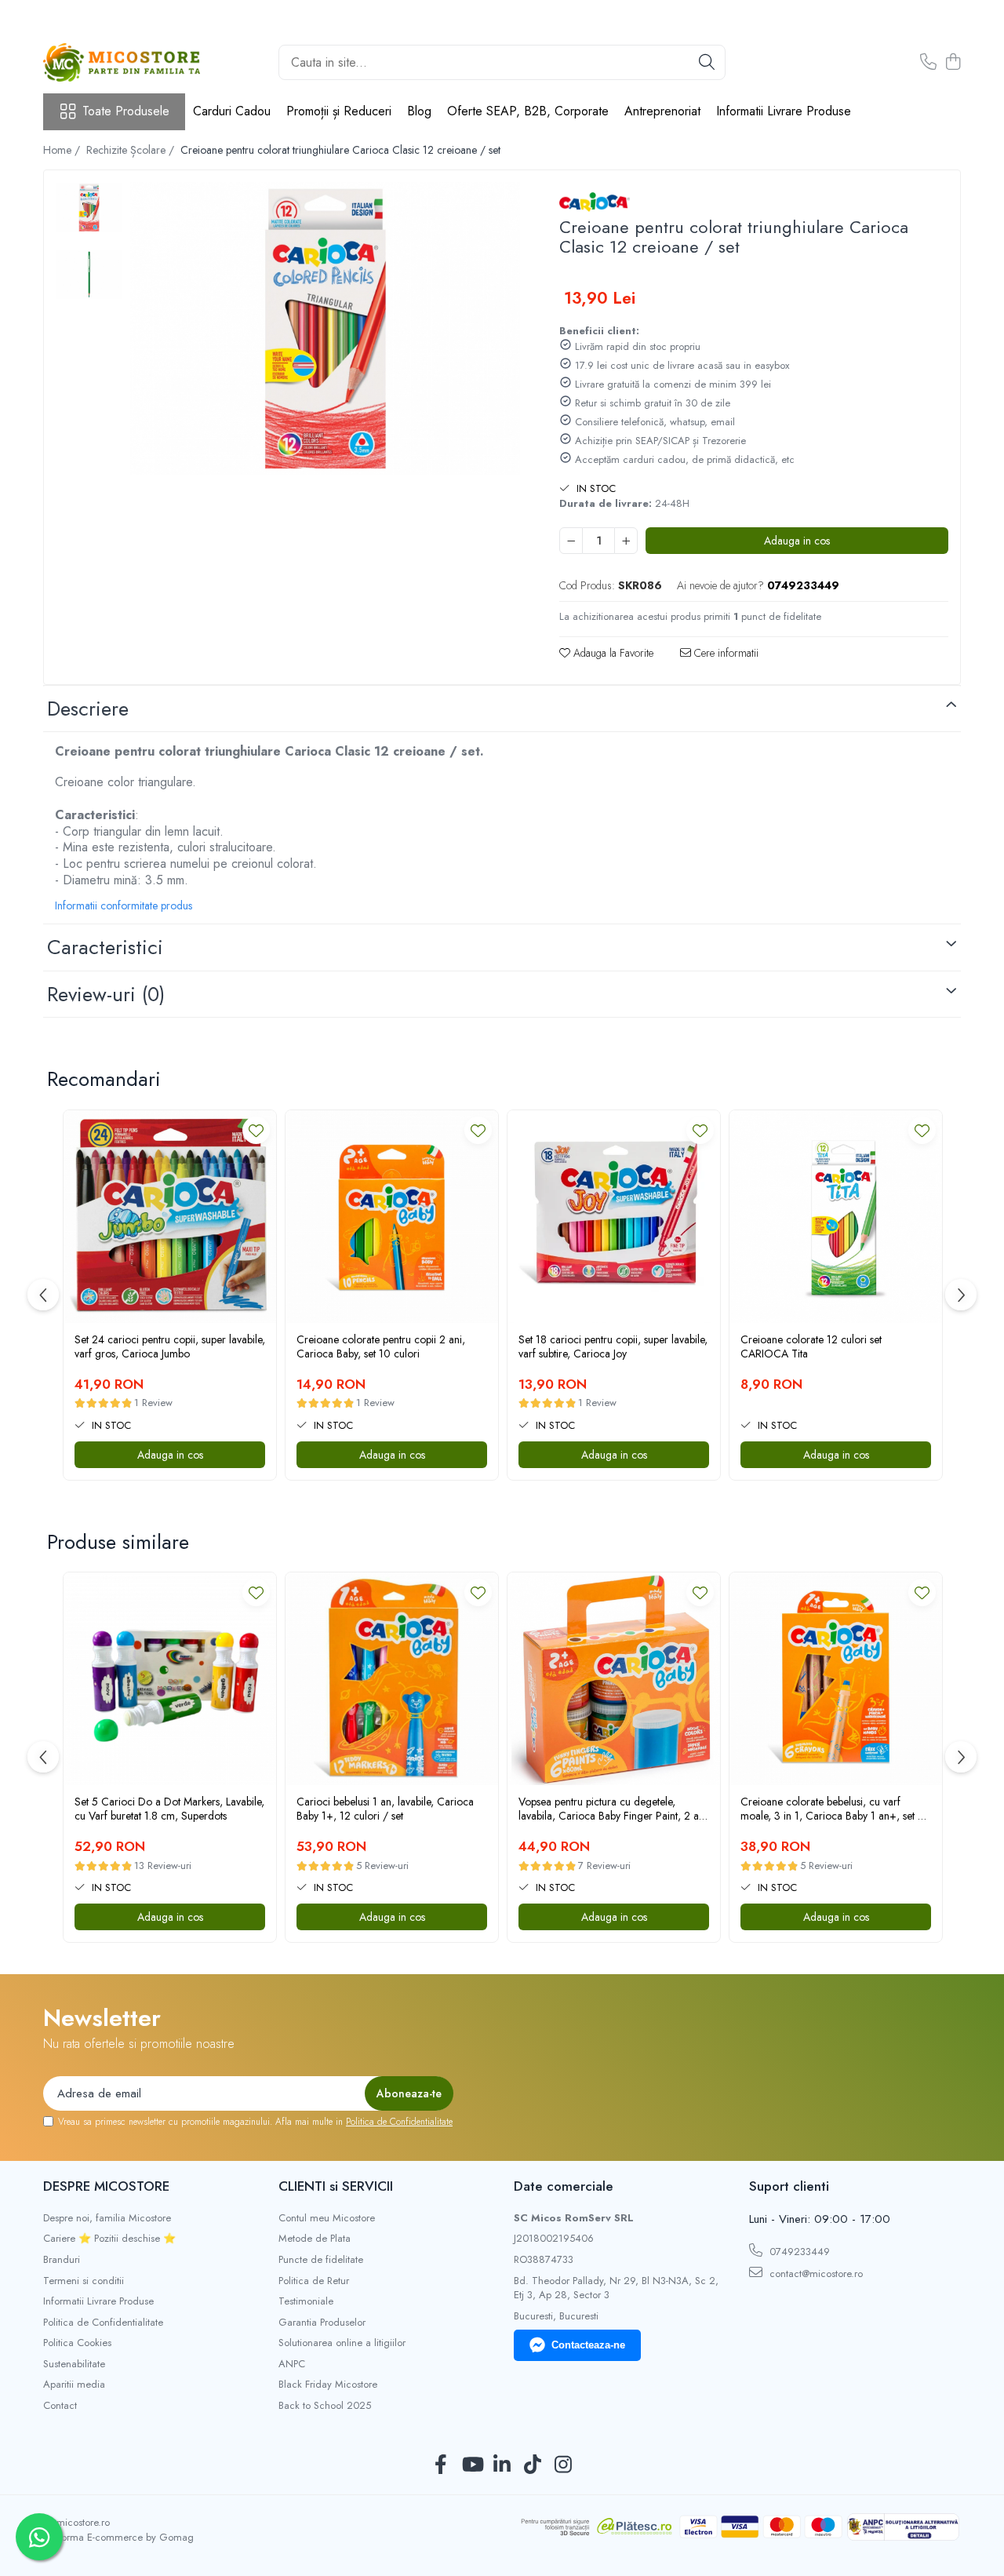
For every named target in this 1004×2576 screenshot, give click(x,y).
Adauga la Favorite (612, 653)
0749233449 (798, 2252)
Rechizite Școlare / (132, 150)
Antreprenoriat (662, 111)
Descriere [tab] (88, 709)
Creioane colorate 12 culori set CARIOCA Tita (811, 1346)
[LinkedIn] (502, 2465)
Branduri (62, 2260)
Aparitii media (74, 2385)
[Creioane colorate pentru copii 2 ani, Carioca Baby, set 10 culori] (392, 1217)
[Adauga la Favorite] (256, 1130)
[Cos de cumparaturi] (953, 63)
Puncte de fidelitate (321, 2260)
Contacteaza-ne (588, 2345)
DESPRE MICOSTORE (106, 2186)
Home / (63, 150)
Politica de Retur (314, 2281)
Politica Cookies (77, 2343)
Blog (419, 111)
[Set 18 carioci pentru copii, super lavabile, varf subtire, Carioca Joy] (614, 1217)
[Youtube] (472, 2465)
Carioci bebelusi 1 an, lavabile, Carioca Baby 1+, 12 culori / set (385, 1809)
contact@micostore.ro (815, 2274)
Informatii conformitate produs (124, 905)
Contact (60, 2406)
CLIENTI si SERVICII (336, 2186)
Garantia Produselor (322, 2323)
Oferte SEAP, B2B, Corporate (528, 111)
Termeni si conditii (84, 2281)
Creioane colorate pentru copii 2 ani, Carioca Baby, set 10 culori (381, 1346)
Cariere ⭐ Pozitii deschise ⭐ (109, 2239)
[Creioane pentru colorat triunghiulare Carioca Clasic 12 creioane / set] (325, 328)
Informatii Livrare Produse (784, 111)
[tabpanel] (325, 328)
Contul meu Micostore (327, 2218)
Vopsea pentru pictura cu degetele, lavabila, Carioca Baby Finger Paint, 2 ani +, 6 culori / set (613, 1809)
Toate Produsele (126, 111)
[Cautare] (707, 62)
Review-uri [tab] (106, 994)
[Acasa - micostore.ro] (122, 62)
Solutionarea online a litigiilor (342, 2343)
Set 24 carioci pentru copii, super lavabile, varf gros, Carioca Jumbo (170, 1346)
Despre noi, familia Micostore (107, 2218)
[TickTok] (533, 2465)
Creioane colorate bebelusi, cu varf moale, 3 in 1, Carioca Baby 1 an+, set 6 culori (833, 1809)
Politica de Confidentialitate (399, 2122)
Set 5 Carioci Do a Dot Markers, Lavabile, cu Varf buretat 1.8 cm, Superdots (169, 1809)
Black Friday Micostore (328, 2385)
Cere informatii (725, 653)
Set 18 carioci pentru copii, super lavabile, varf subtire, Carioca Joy (613, 1346)
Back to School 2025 (325, 2406)
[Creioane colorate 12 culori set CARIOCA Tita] (836, 1217)
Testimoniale (306, 2301)
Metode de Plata (315, 2239)
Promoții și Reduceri (339, 111)
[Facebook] (441, 2465)
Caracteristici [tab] (105, 947)
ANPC (292, 2364)
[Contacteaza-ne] (928, 63)
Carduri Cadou (232, 111)
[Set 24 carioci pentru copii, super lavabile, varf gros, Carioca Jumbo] (170, 1217)
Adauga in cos (797, 541)
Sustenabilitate (74, 2364)
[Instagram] (564, 2465)
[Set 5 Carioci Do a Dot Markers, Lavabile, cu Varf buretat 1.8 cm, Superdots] (170, 1679)
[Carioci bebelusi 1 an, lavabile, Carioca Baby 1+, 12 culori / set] (392, 1679)
